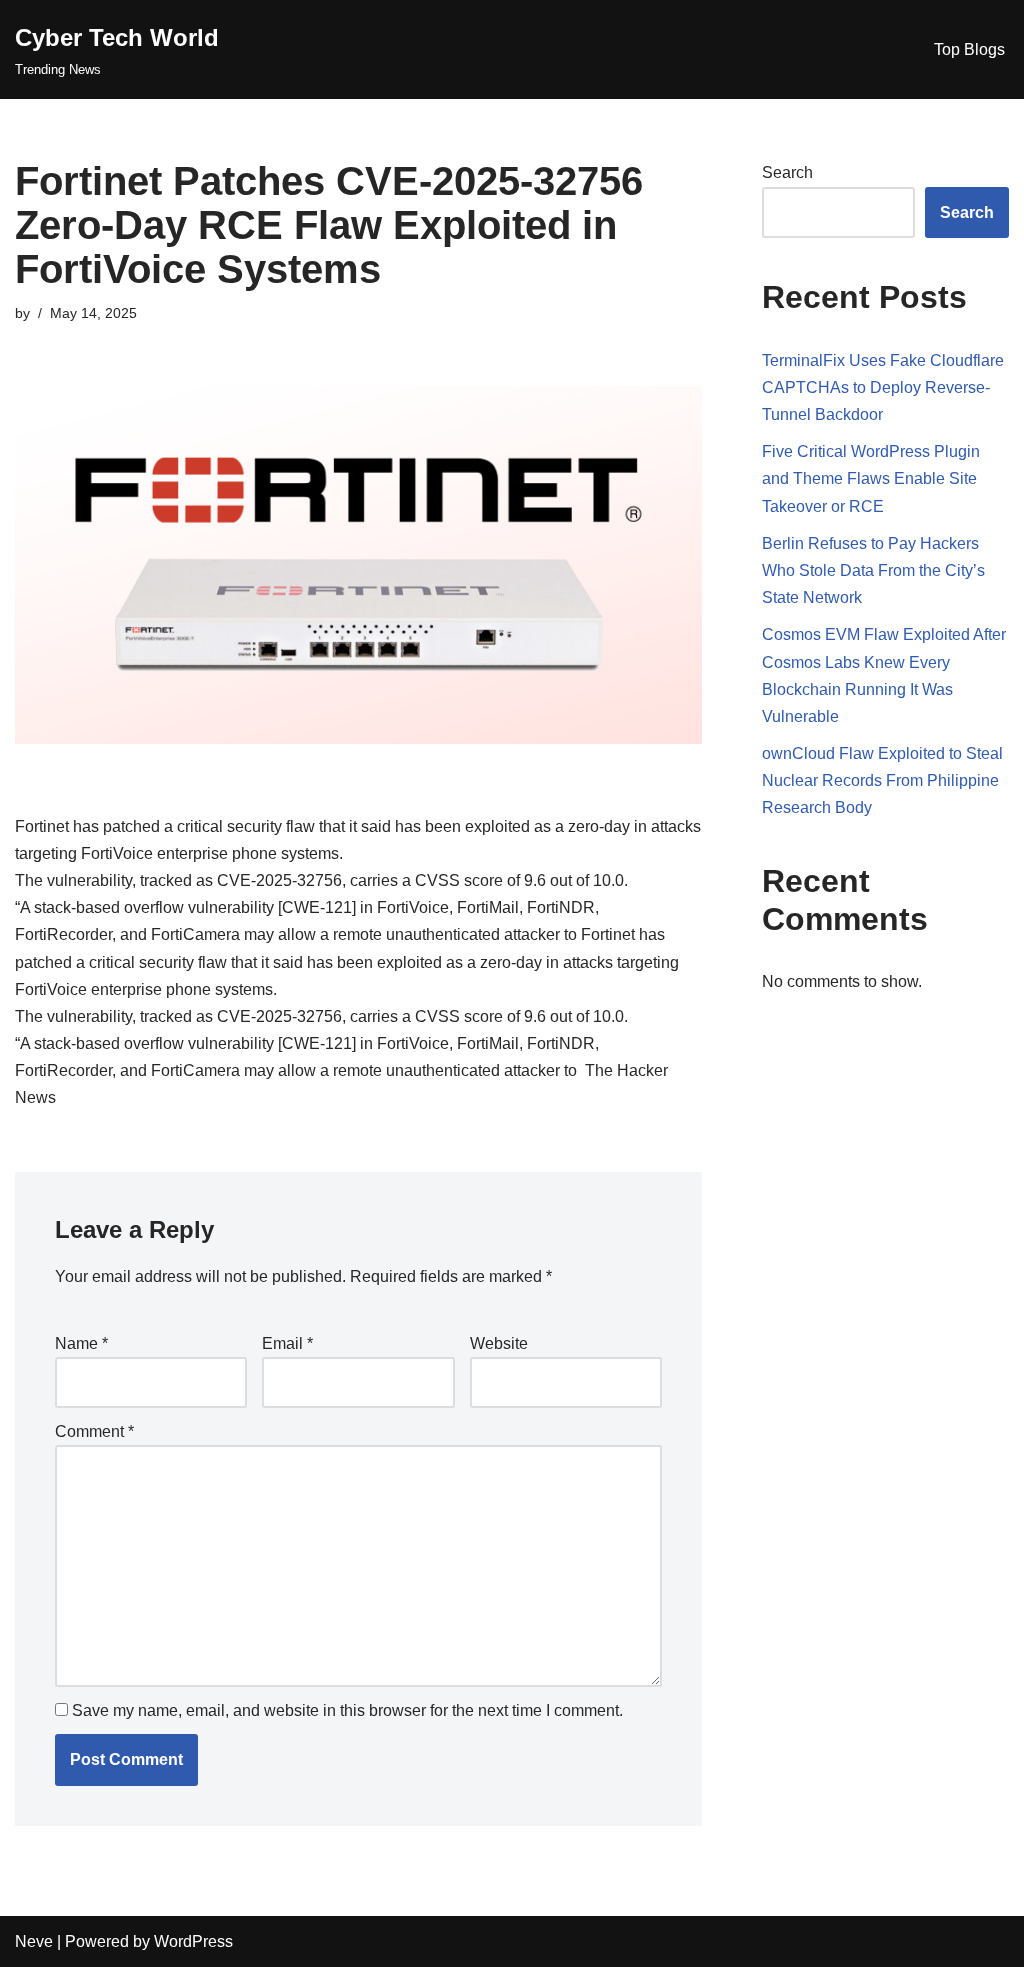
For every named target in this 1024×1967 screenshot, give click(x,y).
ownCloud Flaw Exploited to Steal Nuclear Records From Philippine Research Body (882, 780)
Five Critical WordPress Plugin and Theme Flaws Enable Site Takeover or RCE (871, 478)
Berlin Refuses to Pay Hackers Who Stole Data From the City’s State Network (873, 570)
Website (499, 1343)
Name (81, 1343)
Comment (94, 1431)
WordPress (193, 1941)
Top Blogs (969, 49)
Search (787, 172)
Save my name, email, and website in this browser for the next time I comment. (347, 1710)
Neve (34, 1941)
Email (287, 1343)
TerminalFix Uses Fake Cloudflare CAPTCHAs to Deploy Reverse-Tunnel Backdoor (883, 387)
